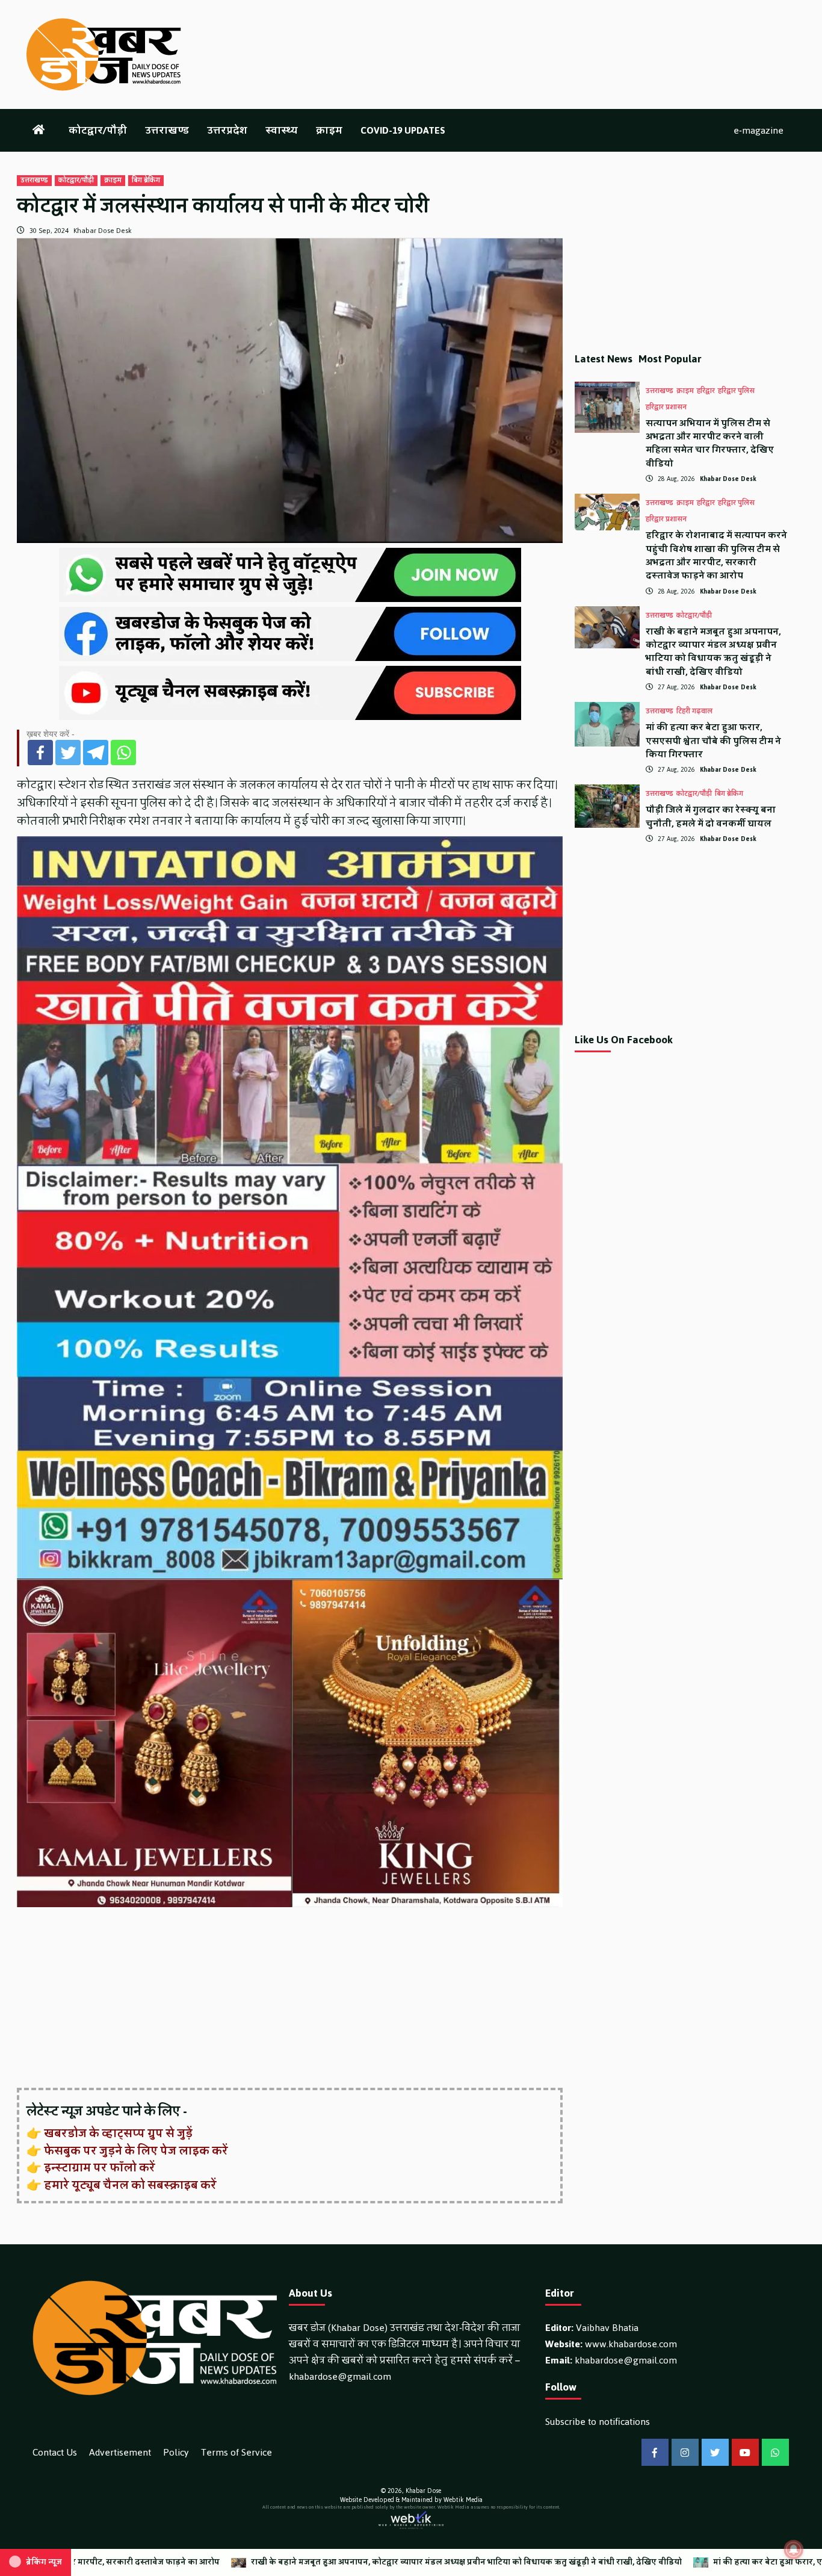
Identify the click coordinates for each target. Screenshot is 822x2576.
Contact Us (55, 2452)
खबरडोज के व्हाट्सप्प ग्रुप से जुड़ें (118, 2134)
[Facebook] (40, 753)
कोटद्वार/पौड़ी (98, 130)
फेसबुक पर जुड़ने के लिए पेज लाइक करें (136, 2151)
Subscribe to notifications (598, 2422)
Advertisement (120, 2452)
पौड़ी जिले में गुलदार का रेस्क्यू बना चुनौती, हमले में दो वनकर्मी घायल (711, 817)
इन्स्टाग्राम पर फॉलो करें (100, 2168)
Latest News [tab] (604, 359)
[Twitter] (68, 753)
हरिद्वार (706, 391)
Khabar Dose (423, 2491)
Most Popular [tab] (670, 359)
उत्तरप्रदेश (227, 130)
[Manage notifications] (794, 2550)
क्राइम (329, 130)
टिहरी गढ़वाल (694, 712)
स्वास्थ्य (282, 130)
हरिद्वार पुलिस (736, 391)
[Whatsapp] (123, 753)
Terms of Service (236, 2452)
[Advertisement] (290, 1999)
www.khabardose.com (631, 2344)
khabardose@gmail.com (340, 2376)
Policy (176, 2452)
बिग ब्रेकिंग (146, 181)
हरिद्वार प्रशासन (666, 408)
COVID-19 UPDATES (403, 130)
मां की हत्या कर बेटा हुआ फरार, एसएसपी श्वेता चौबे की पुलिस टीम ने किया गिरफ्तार (713, 741)
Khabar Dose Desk (103, 231)
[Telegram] (96, 753)
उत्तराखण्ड (167, 130)
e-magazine (759, 130)
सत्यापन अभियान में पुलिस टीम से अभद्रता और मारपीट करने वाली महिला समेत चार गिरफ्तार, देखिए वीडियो (710, 444)
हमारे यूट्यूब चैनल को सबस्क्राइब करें (130, 2185)
